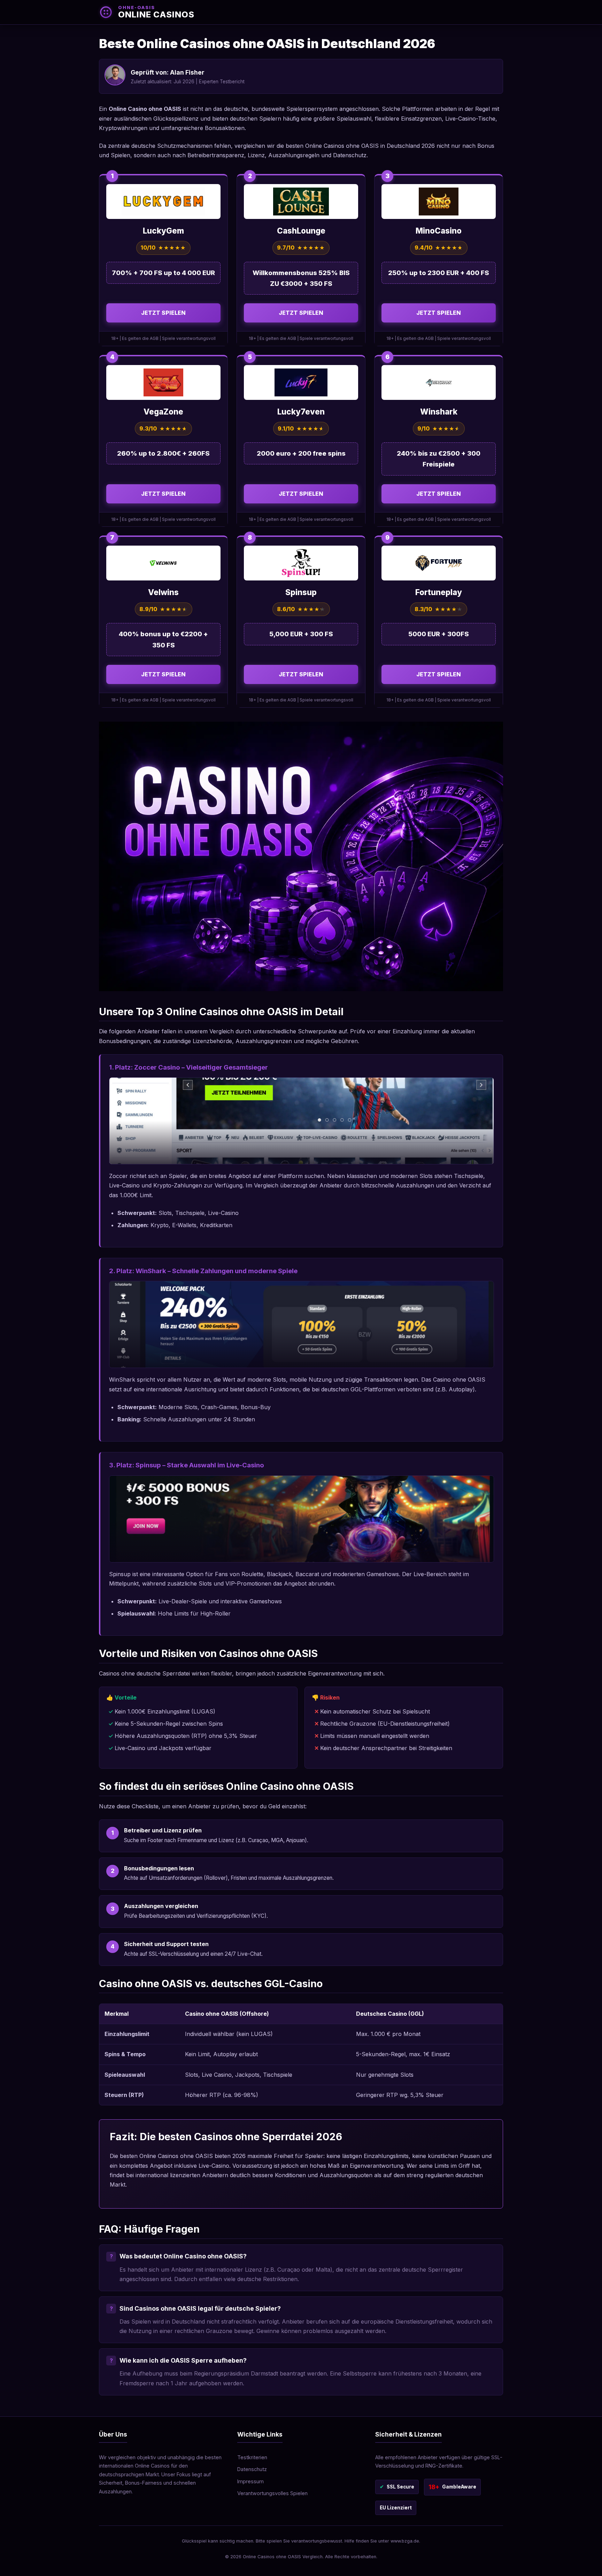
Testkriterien (252, 2457)
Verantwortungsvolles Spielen (272, 2493)
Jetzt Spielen (163, 313)
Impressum (250, 2481)
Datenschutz (252, 2469)
